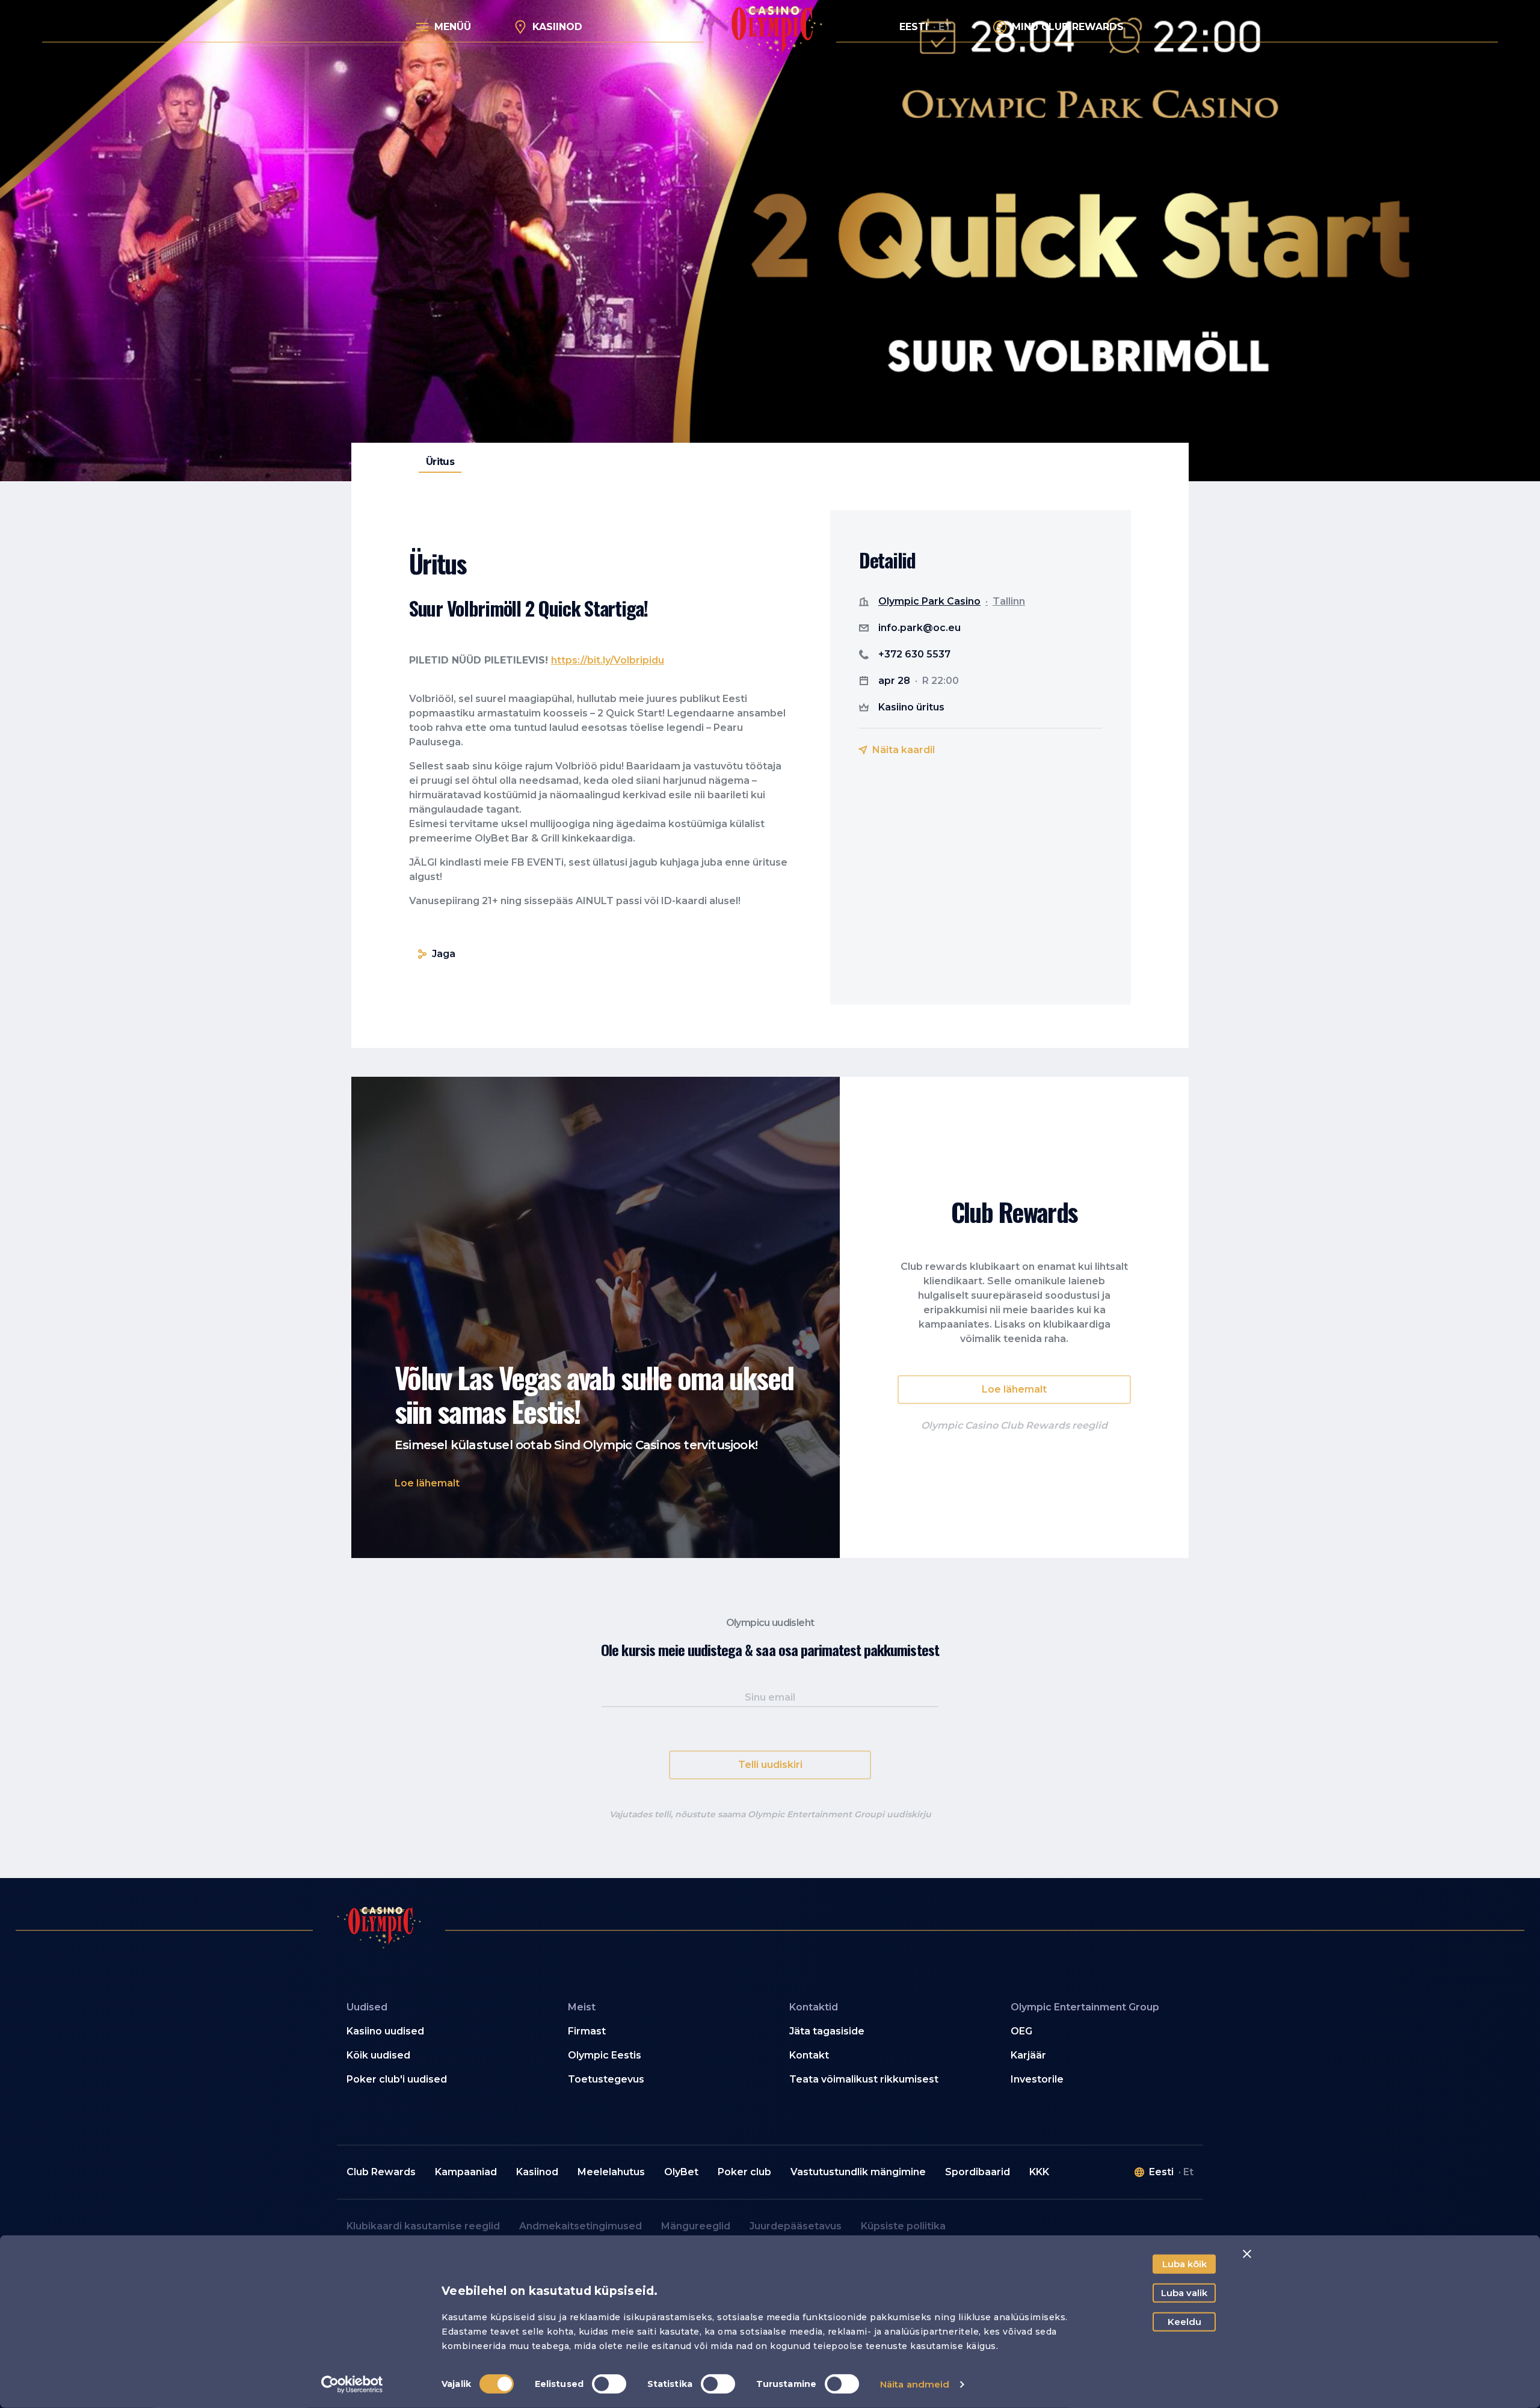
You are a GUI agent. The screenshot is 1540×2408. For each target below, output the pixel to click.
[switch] (609, 2384)
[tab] (440, 462)
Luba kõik (1184, 2264)
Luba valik (1184, 2293)
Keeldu (1184, 2322)
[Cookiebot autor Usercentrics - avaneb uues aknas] (352, 2385)
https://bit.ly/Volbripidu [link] (608, 660)
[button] (427, 1483)
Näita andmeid (915, 2384)
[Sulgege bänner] (1247, 2254)
